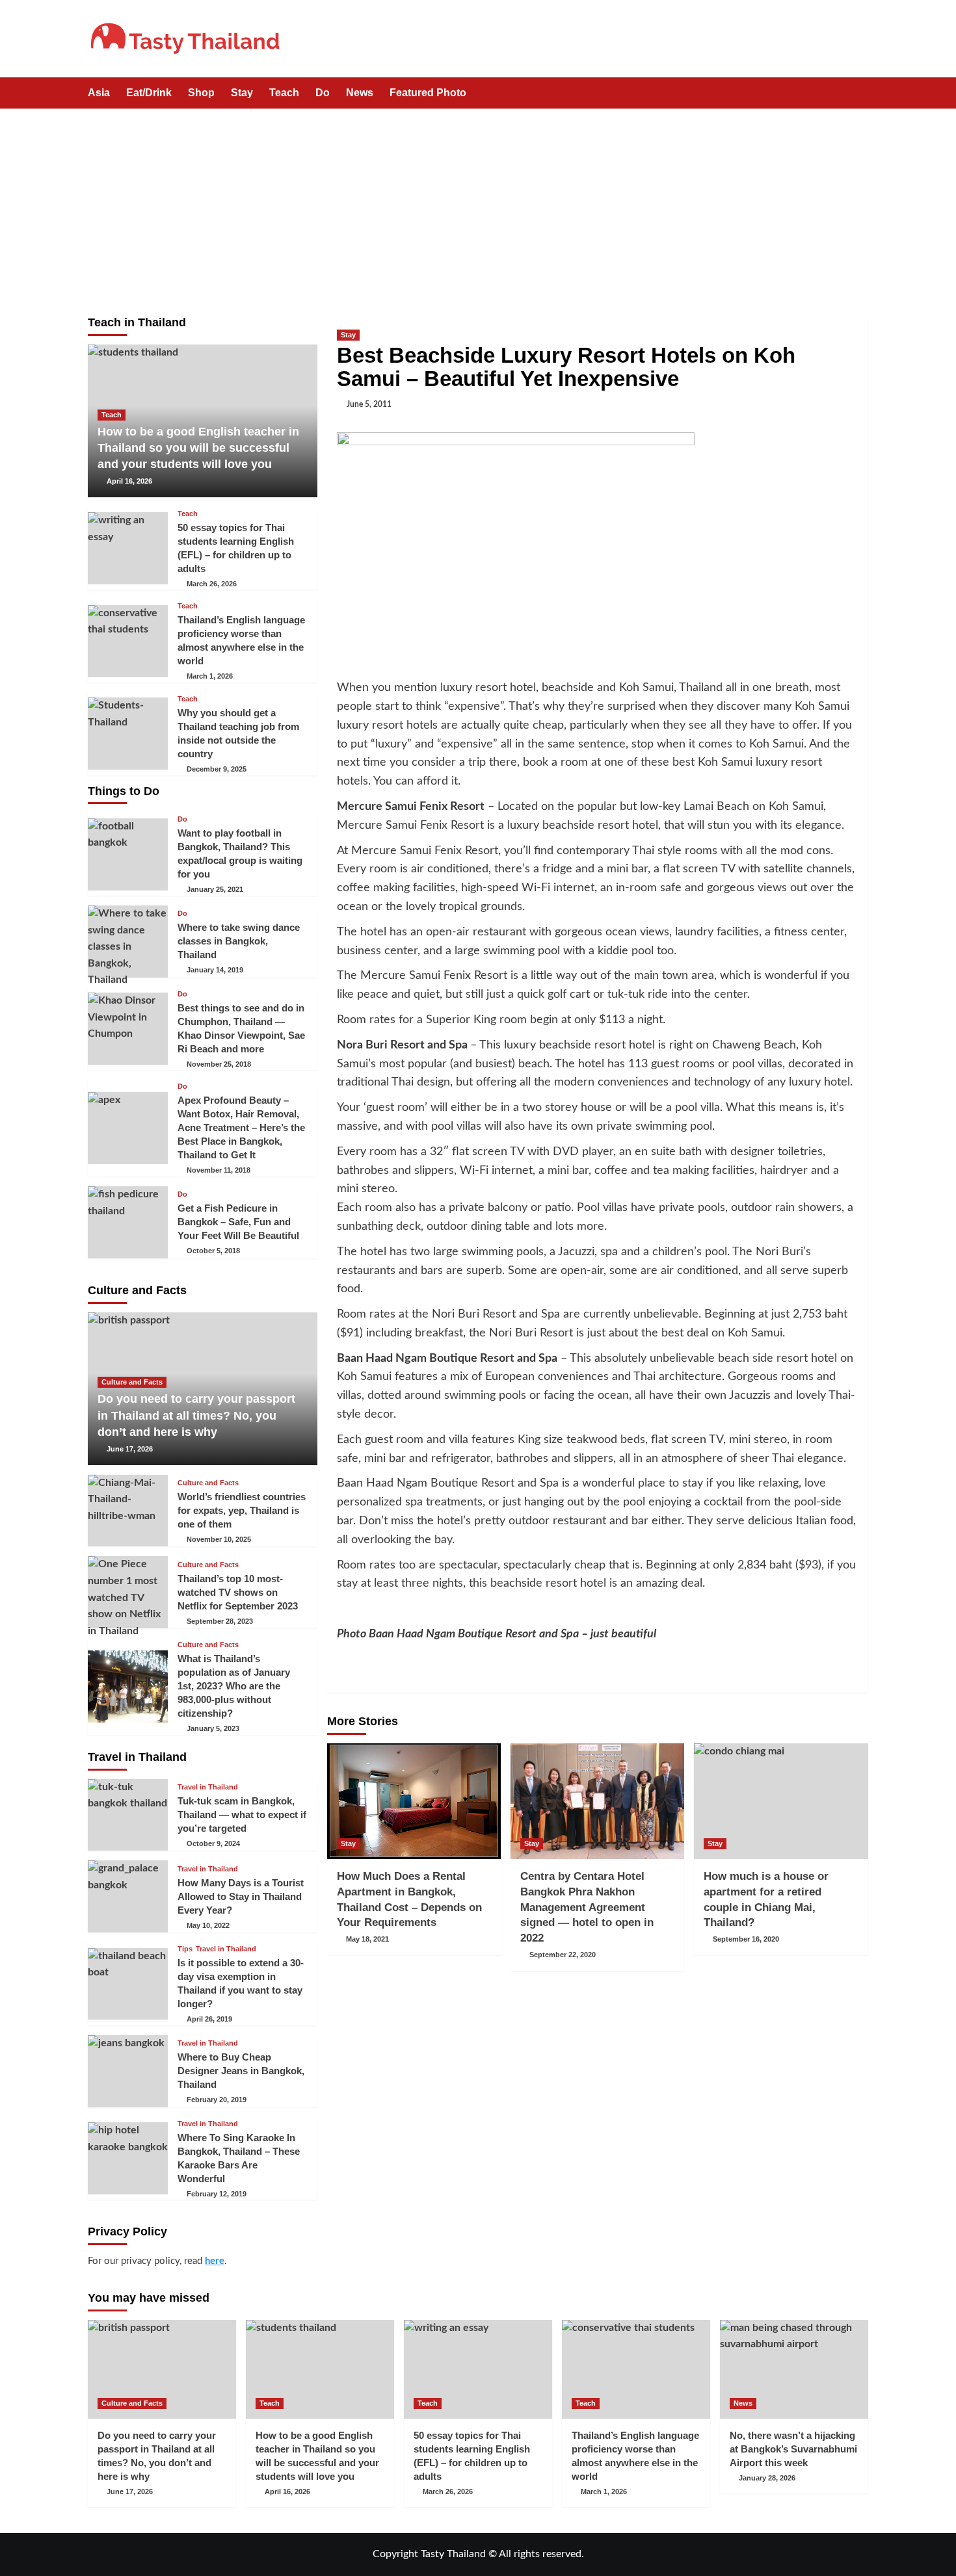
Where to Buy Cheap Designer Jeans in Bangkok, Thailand (241, 2071)
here (215, 2261)
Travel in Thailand (208, 1787)
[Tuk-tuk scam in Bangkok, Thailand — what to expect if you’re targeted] (128, 1815)
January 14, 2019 (215, 970)
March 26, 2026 (212, 584)
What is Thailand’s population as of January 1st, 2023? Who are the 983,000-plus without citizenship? (234, 1686)
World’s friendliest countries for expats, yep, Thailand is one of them (242, 1510)
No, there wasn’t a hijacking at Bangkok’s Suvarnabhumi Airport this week (793, 2449)
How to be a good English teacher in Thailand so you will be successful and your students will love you (198, 448)
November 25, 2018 (219, 1064)
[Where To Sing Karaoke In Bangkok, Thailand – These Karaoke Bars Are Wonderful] (128, 2158)
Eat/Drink (149, 93)
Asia (99, 93)
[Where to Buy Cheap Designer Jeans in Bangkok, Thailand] (128, 2071)
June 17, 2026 (130, 1449)
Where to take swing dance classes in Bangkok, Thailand (239, 941)
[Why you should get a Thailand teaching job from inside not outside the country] (128, 734)
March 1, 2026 (210, 676)
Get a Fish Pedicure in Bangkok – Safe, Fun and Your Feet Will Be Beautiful (238, 1222)
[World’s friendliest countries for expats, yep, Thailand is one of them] (128, 1511)
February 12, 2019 (217, 2194)
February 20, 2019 (217, 2100)
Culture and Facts (132, 1382)
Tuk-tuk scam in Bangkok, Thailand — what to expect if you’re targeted (242, 1815)
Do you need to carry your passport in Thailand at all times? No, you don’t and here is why (196, 1415)
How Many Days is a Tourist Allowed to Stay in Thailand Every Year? (241, 1896)
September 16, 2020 (746, 1939)
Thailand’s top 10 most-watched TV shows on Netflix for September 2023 (238, 1592)
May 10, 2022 (208, 1925)
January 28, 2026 (767, 2478)
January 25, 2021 (215, 889)
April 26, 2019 (209, 2019)
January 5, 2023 (213, 1728)
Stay (242, 93)
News (360, 93)
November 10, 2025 (219, 1539)
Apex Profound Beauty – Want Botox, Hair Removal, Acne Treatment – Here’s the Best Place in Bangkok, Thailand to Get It (241, 1127)
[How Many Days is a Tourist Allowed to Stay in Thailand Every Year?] (128, 1896)
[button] (860, 94)
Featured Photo (428, 93)
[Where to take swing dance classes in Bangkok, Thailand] (128, 942)
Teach (284, 93)
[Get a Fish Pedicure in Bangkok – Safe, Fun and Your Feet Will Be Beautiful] (128, 1222)
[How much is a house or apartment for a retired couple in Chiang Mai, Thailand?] (781, 1801)
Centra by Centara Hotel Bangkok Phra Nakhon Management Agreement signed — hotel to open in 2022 (587, 1907)
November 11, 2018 (219, 1170)
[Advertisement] (478, 206)
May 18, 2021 (367, 1939)
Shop (201, 93)
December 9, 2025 (217, 769)
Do (323, 93)
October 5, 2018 (213, 1251)
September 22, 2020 (563, 1955)
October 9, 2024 (213, 1843)
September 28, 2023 (220, 1621)
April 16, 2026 (129, 481)
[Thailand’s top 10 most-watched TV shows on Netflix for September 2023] (128, 1592)
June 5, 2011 (369, 404)
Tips (185, 1949)
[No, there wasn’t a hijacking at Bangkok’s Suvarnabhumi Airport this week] (794, 2369)
